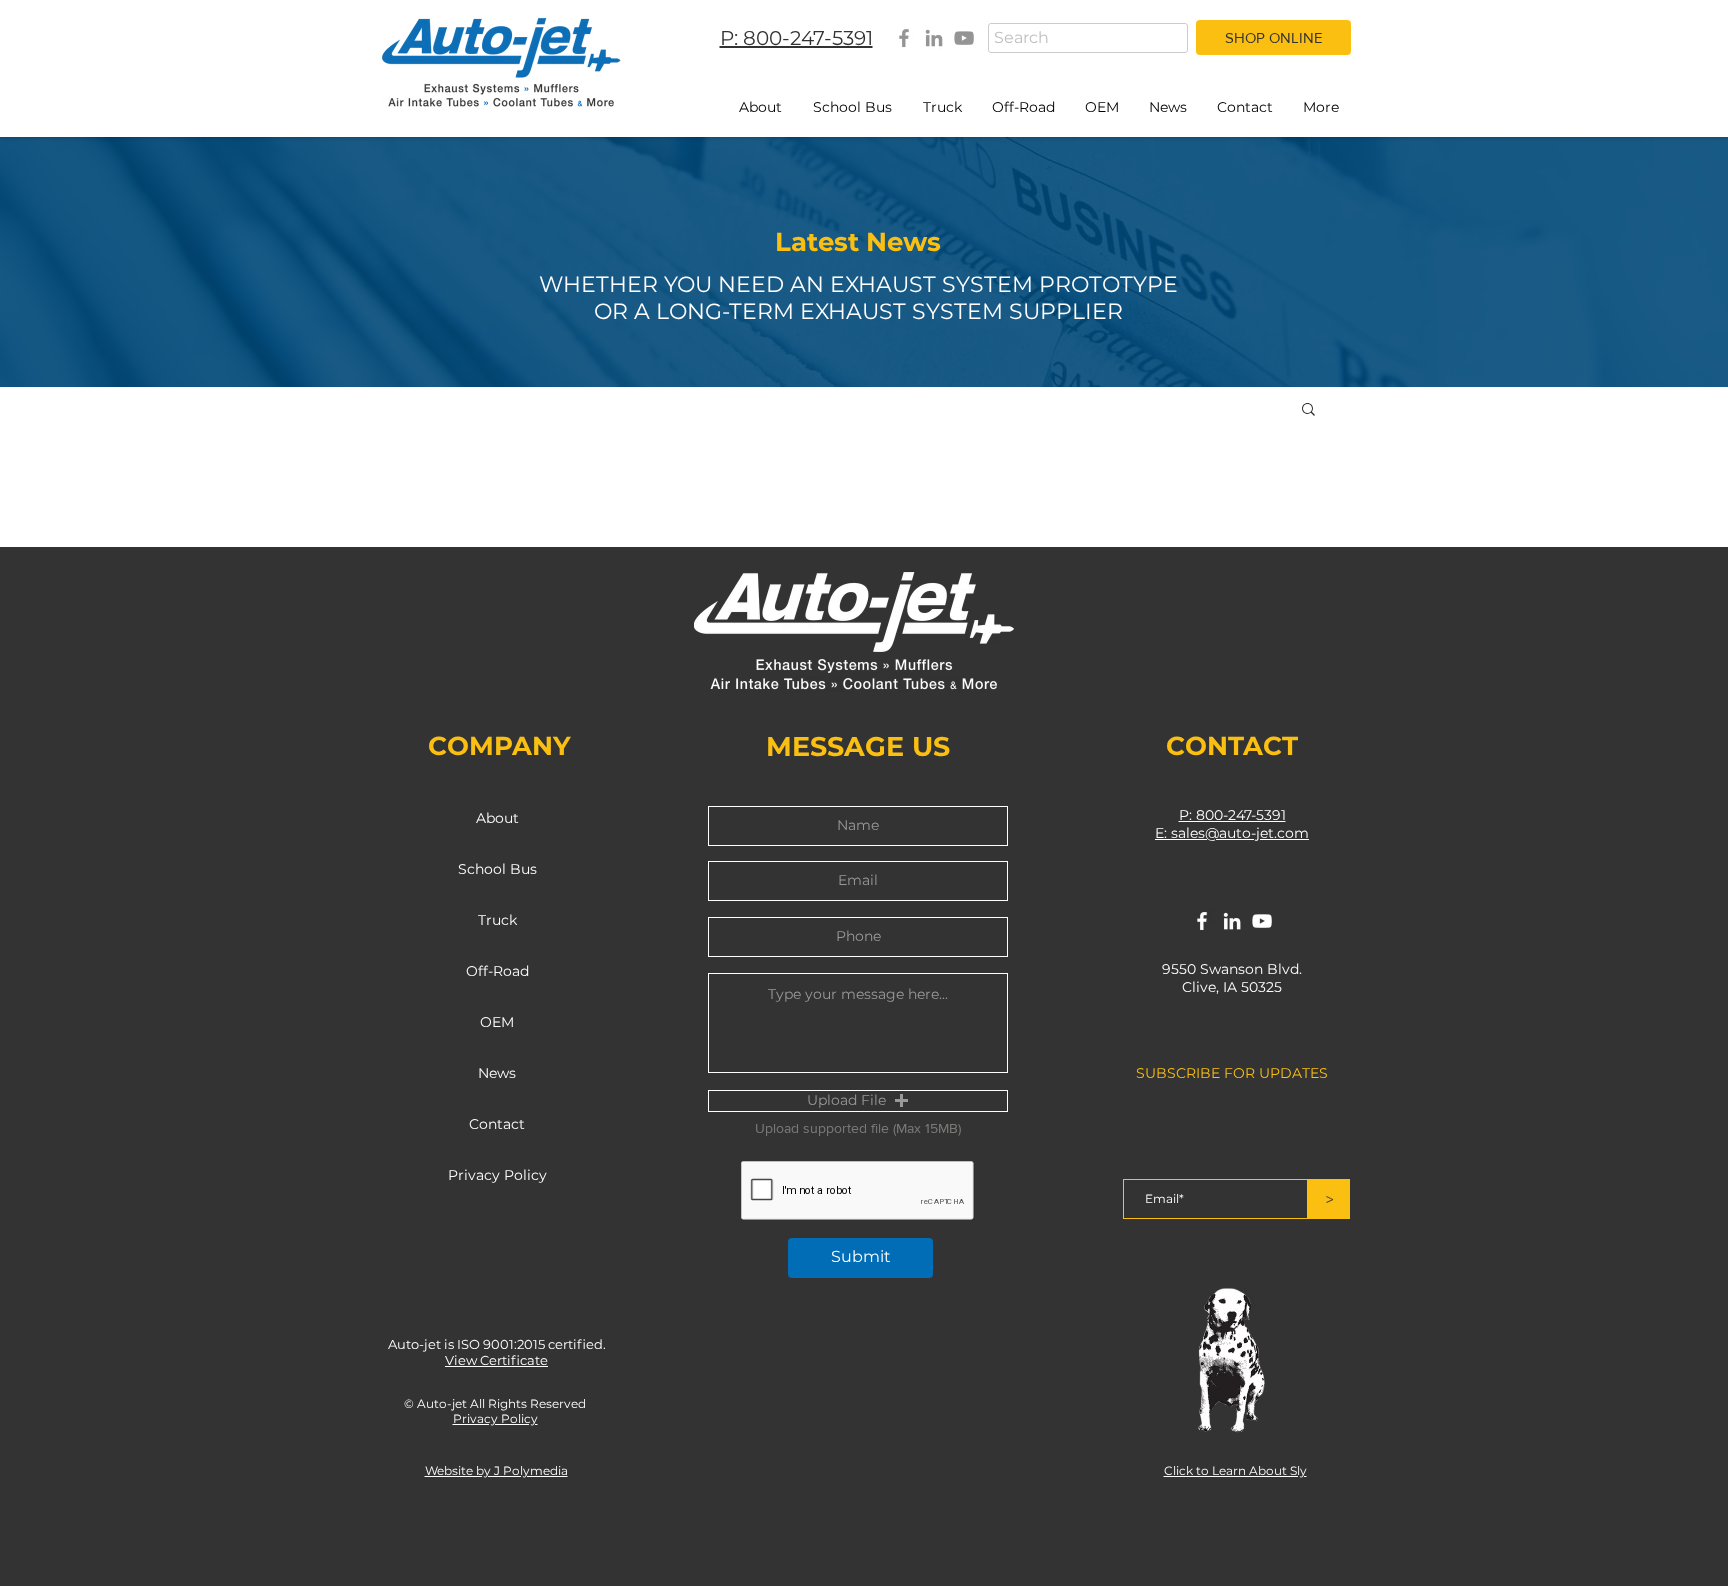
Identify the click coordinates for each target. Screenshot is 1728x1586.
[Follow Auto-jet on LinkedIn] (1232, 921)
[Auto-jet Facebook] (904, 38)
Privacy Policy (497, 1175)
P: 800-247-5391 (1232, 815)
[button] (1308, 410)
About (497, 818)
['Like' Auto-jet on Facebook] (1202, 921)
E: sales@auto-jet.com (1232, 833)
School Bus (497, 869)
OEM (497, 1022)
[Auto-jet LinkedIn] (934, 38)
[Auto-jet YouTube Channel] (964, 38)
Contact (497, 1124)
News (497, 1073)
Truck (497, 920)
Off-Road (497, 971)
